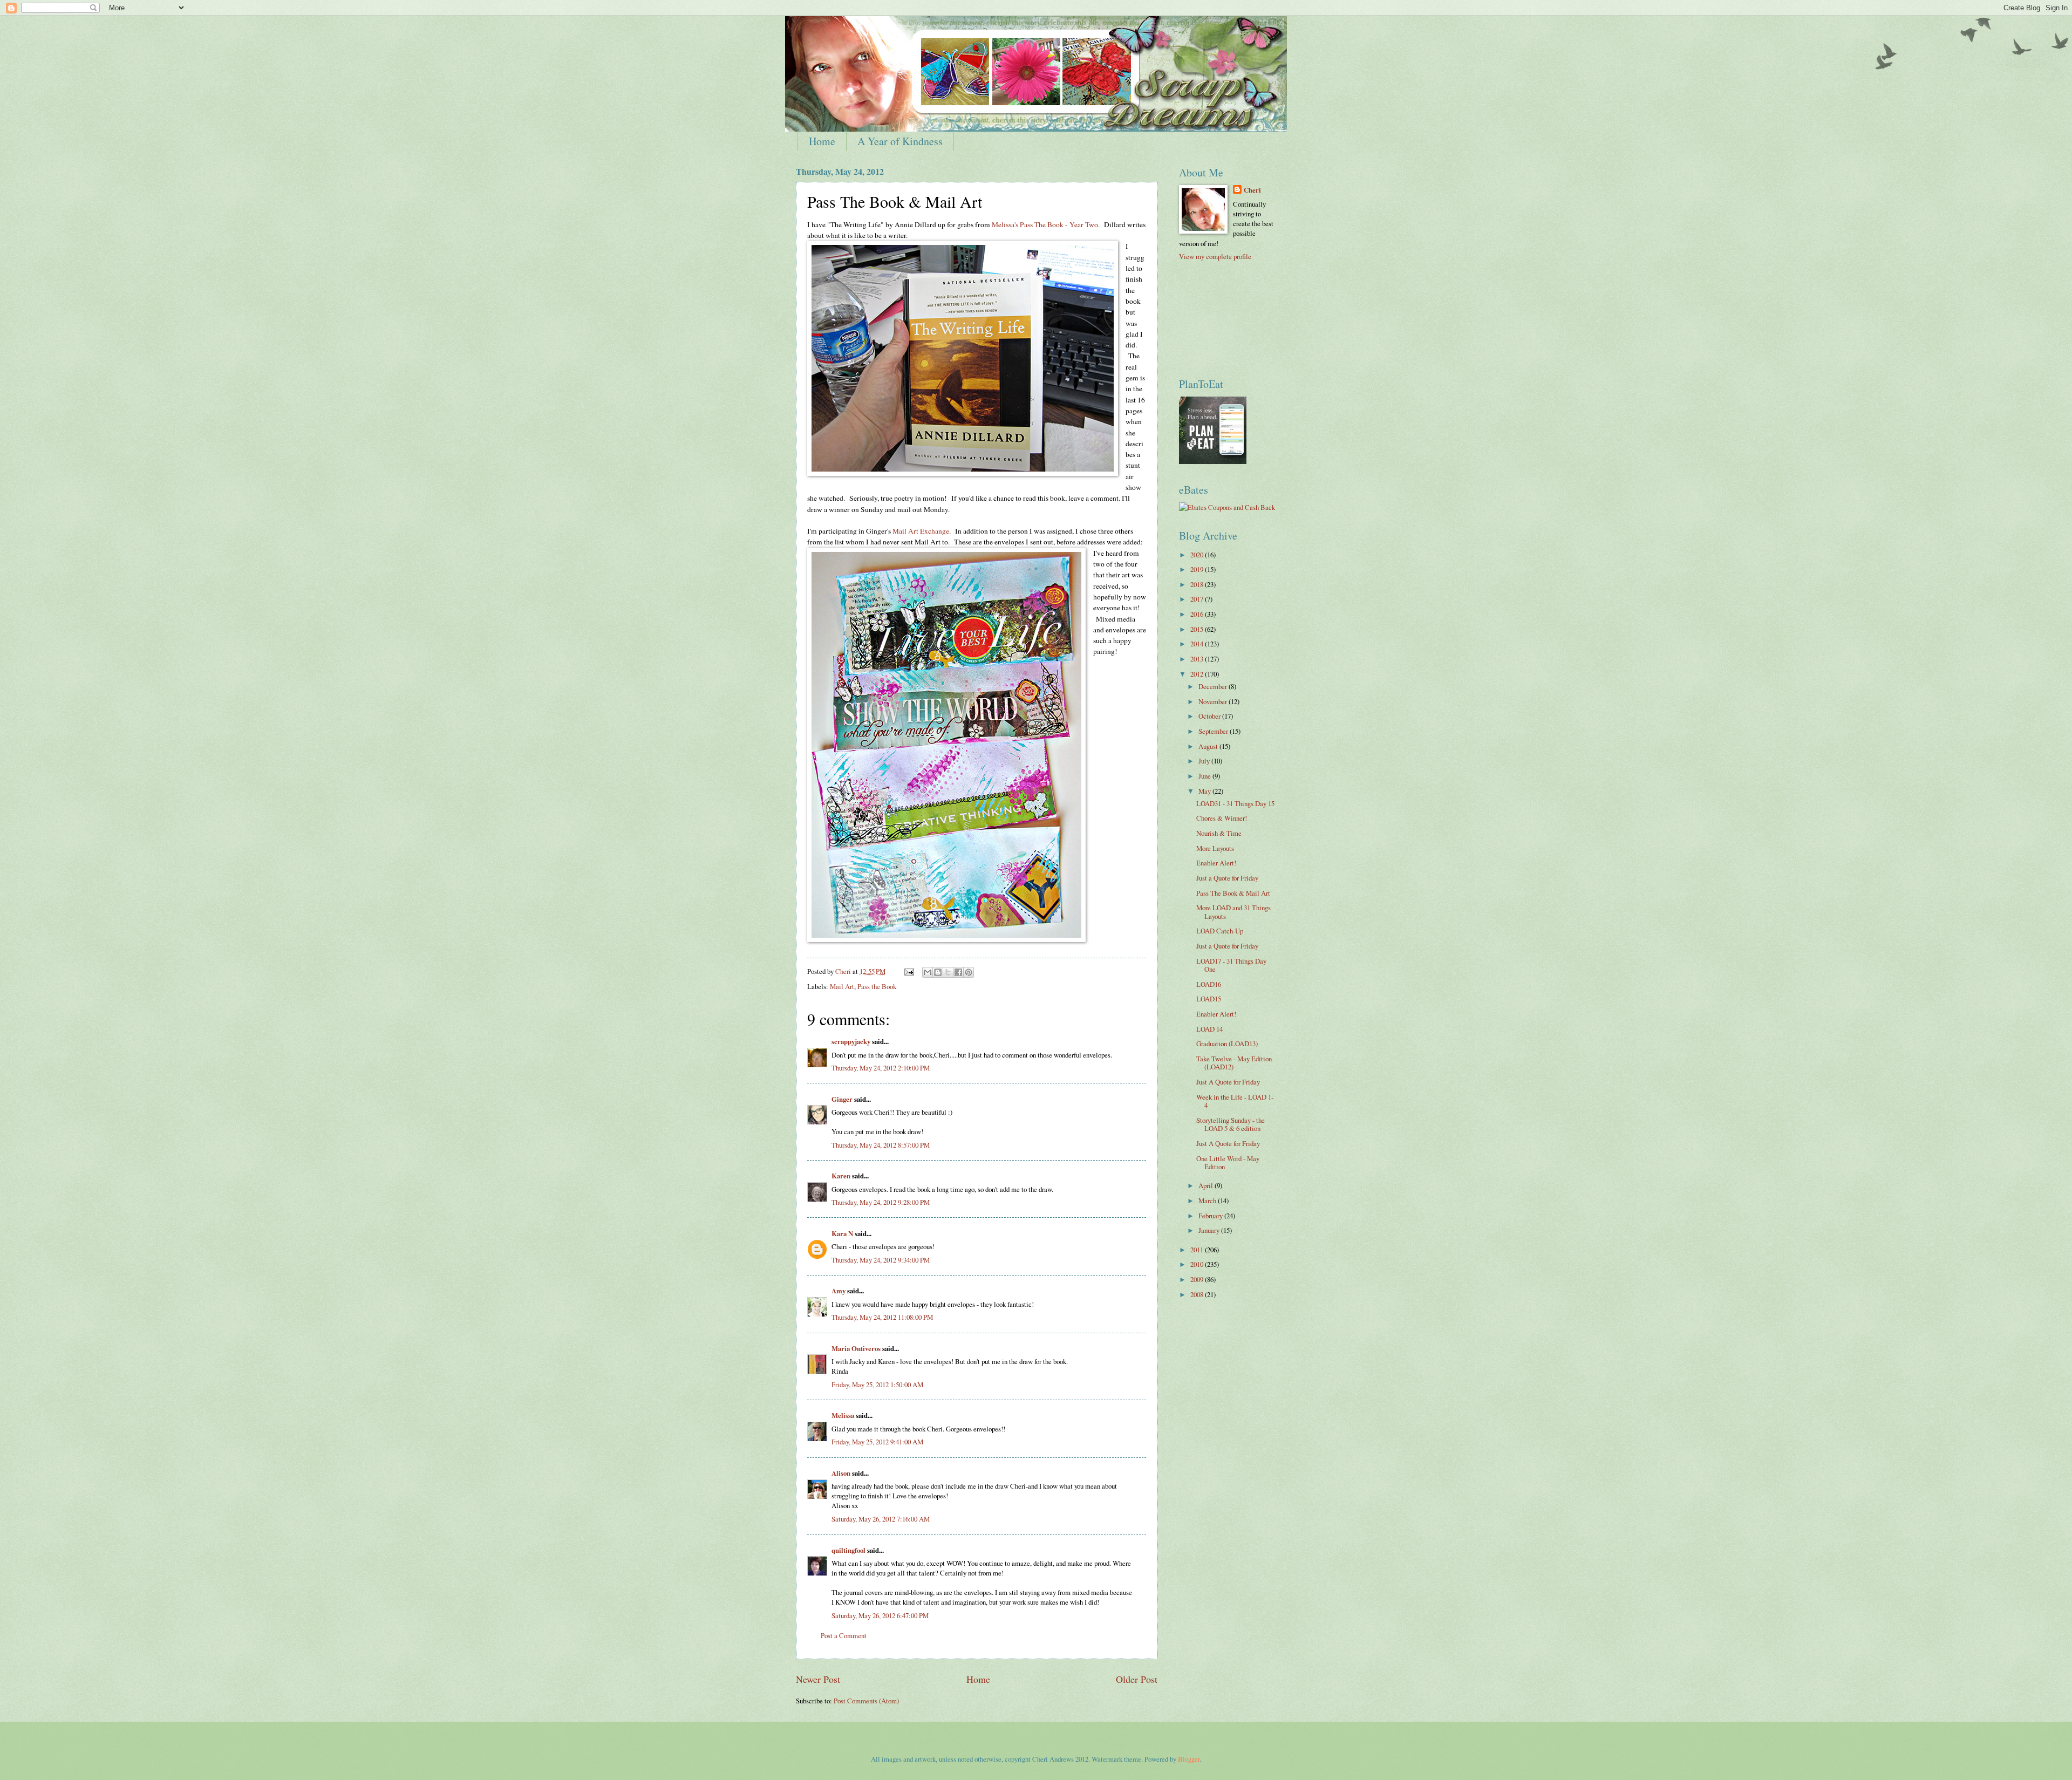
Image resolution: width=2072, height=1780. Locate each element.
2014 (1198, 644)
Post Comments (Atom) (866, 1701)
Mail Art (842, 986)
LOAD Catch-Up (1220, 931)
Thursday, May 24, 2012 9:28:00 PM (881, 1202)
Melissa (843, 1415)
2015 (1198, 629)
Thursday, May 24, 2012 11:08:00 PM (882, 1317)
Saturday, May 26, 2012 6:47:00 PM (880, 1615)
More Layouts (1215, 848)
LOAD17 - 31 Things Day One (1231, 965)
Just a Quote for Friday (1227, 878)
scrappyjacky (851, 1041)
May (1205, 791)
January (1210, 1230)
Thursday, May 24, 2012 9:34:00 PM (881, 1260)
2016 (1198, 614)
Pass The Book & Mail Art (1233, 893)
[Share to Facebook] (958, 972)
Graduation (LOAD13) (1227, 1044)
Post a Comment (844, 1635)
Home (822, 141)
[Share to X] (948, 972)
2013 (1198, 659)
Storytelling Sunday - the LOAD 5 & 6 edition (1231, 1124)
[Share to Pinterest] (969, 972)
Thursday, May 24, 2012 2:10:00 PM (881, 1068)
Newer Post (818, 1679)
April (1207, 1185)
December (1214, 686)
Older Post (1137, 1679)
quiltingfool (848, 1550)
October (1210, 716)
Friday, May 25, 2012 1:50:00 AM (877, 1385)
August (1209, 746)
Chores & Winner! (1222, 818)
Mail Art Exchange (921, 531)
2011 (1198, 1250)
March (1208, 1201)
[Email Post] (908, 971)
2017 (1198, 599)
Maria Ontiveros (856, 1348)
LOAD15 (1209, 999)
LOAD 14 (1209, 1029)
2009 (1198, 1279)
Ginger (842, 1099)
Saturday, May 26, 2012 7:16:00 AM (881, 1519)
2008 (1198, 1294)
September (1214, 731)
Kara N (842, 1233)
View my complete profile (1215, 256)
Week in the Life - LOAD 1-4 (1235, 1101)
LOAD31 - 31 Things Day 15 (1235, 803)
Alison (841, 1473)
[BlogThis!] (938, 972)
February (1211, 1216)
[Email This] (928, 972)
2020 (1198, 555)
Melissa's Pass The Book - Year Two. (1046, 224)
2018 (1198, 584)
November (1214, 701)
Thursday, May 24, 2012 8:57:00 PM (881, 1145)
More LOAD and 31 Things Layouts (1233, 912)
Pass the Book (877, 986)
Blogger (1189, 1759)
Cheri (1252, 190)
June (1205, 776)
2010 (1198, 1264)
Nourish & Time (1219, 833)
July (1205, 761)
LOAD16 (1209, 984)
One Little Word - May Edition (1228, 1162)
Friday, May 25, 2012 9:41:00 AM (877, 1442)
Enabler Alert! (1216, 863)
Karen (841, 1176)
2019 (1198, 569)
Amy (839, 1291)
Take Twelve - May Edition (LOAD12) (1234, 1063)
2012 (1198, 674)
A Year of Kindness (900, 141)
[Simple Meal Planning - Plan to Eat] (1213, 461)
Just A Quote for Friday (1228, 1082)
